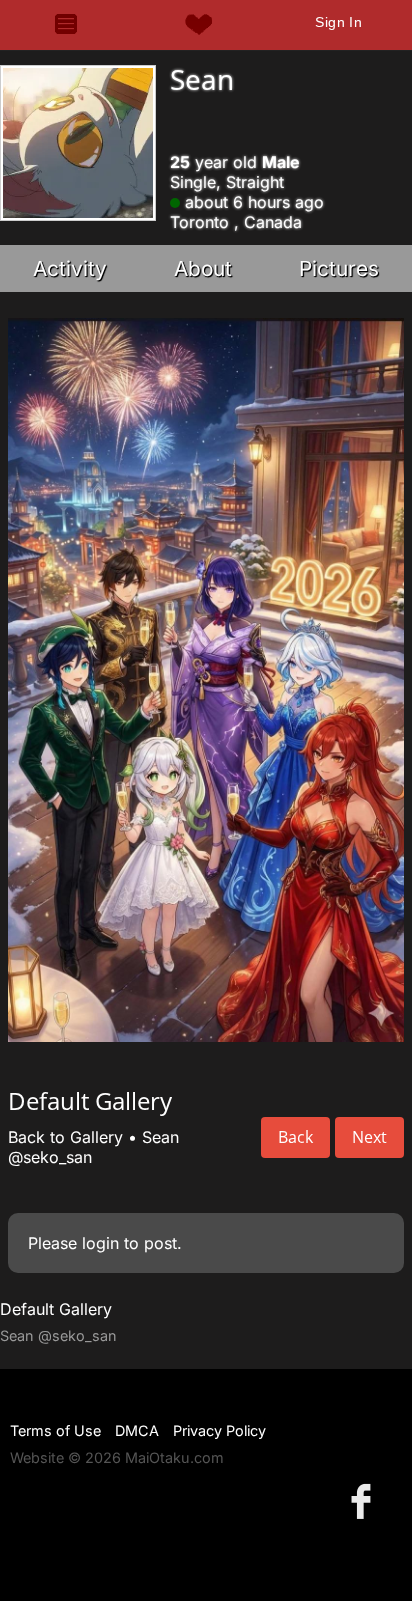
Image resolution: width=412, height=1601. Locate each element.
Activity (70, 268)
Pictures (339, 268)
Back (295, 1137)
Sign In (338, 22)
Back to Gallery (65, 1137)
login (100, 1243)
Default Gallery (56, 1309)
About (203, 268)
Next (369, 1137)
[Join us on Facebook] (365, 1500)
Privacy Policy (219, 1430)
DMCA (137, 1430)
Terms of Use (55, 1430)
